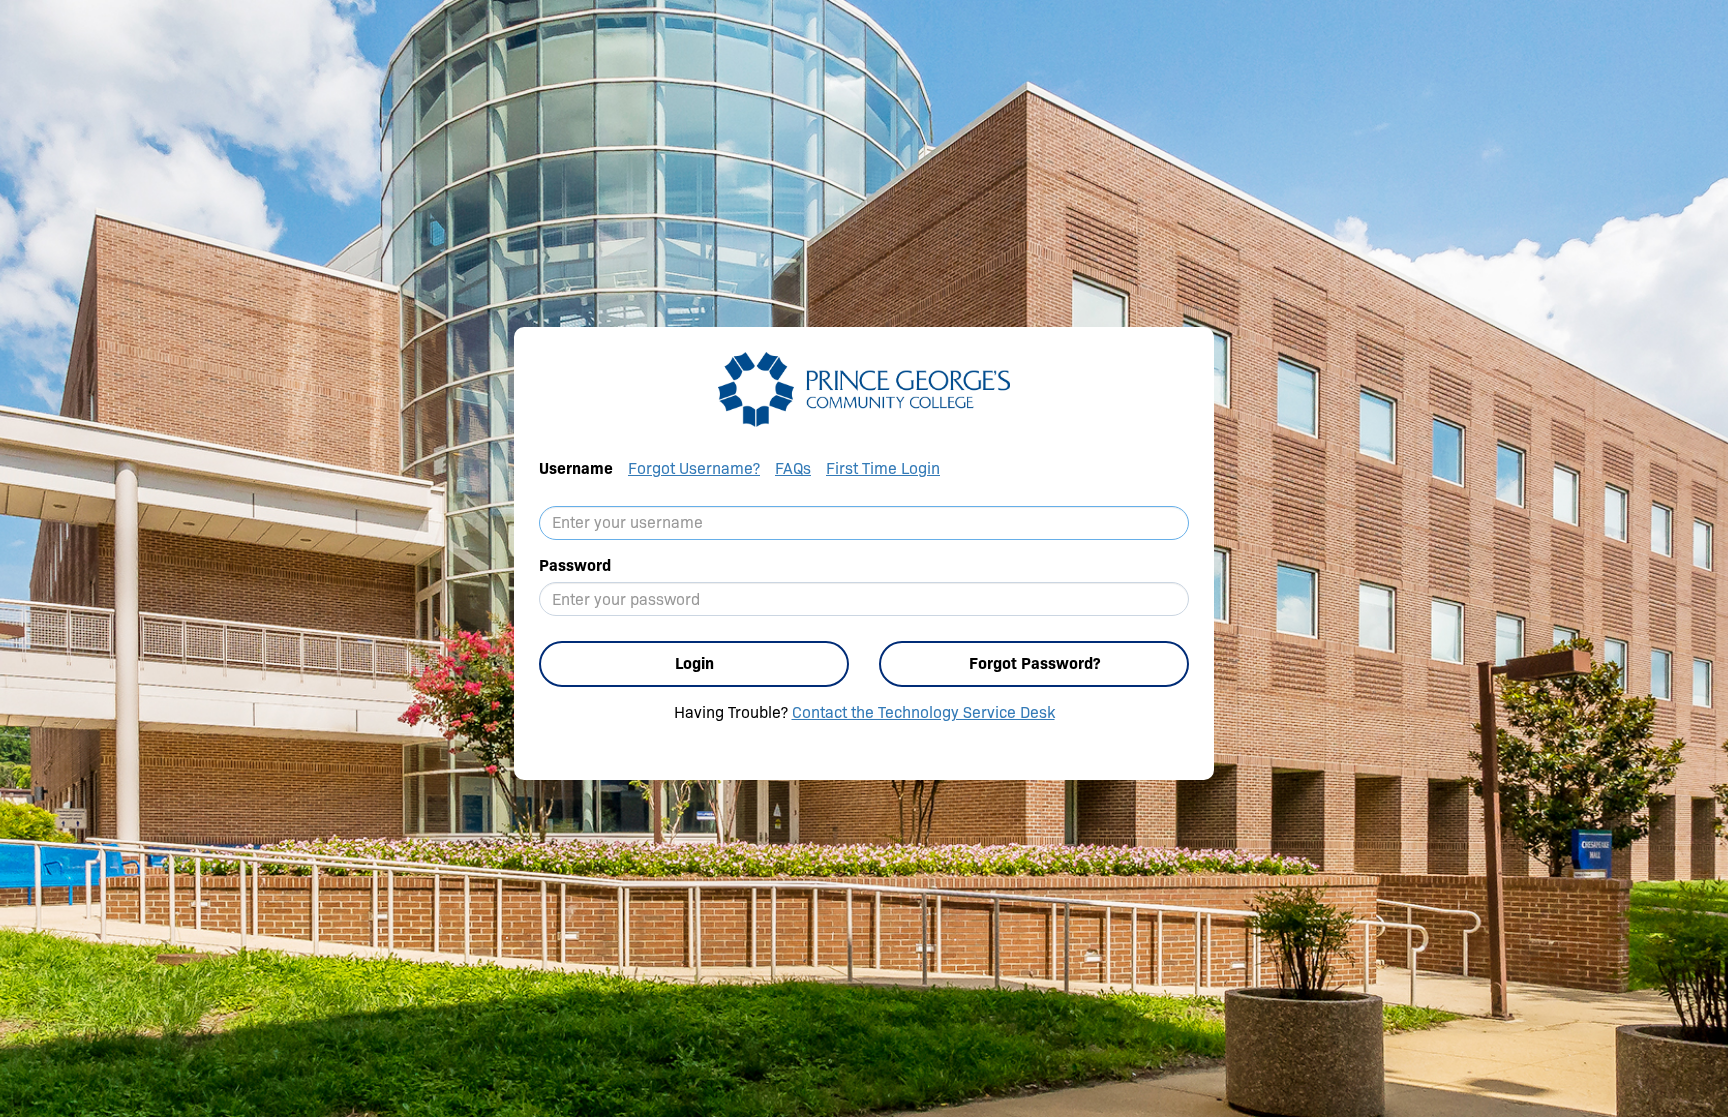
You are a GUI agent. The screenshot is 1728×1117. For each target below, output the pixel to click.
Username (576, 468)
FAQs (793, 468)
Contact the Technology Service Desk (923, 712)
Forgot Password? (1034, 663)
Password (575, 565)
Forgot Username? (694, 468)
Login (694, 663)
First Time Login (883, 468)
